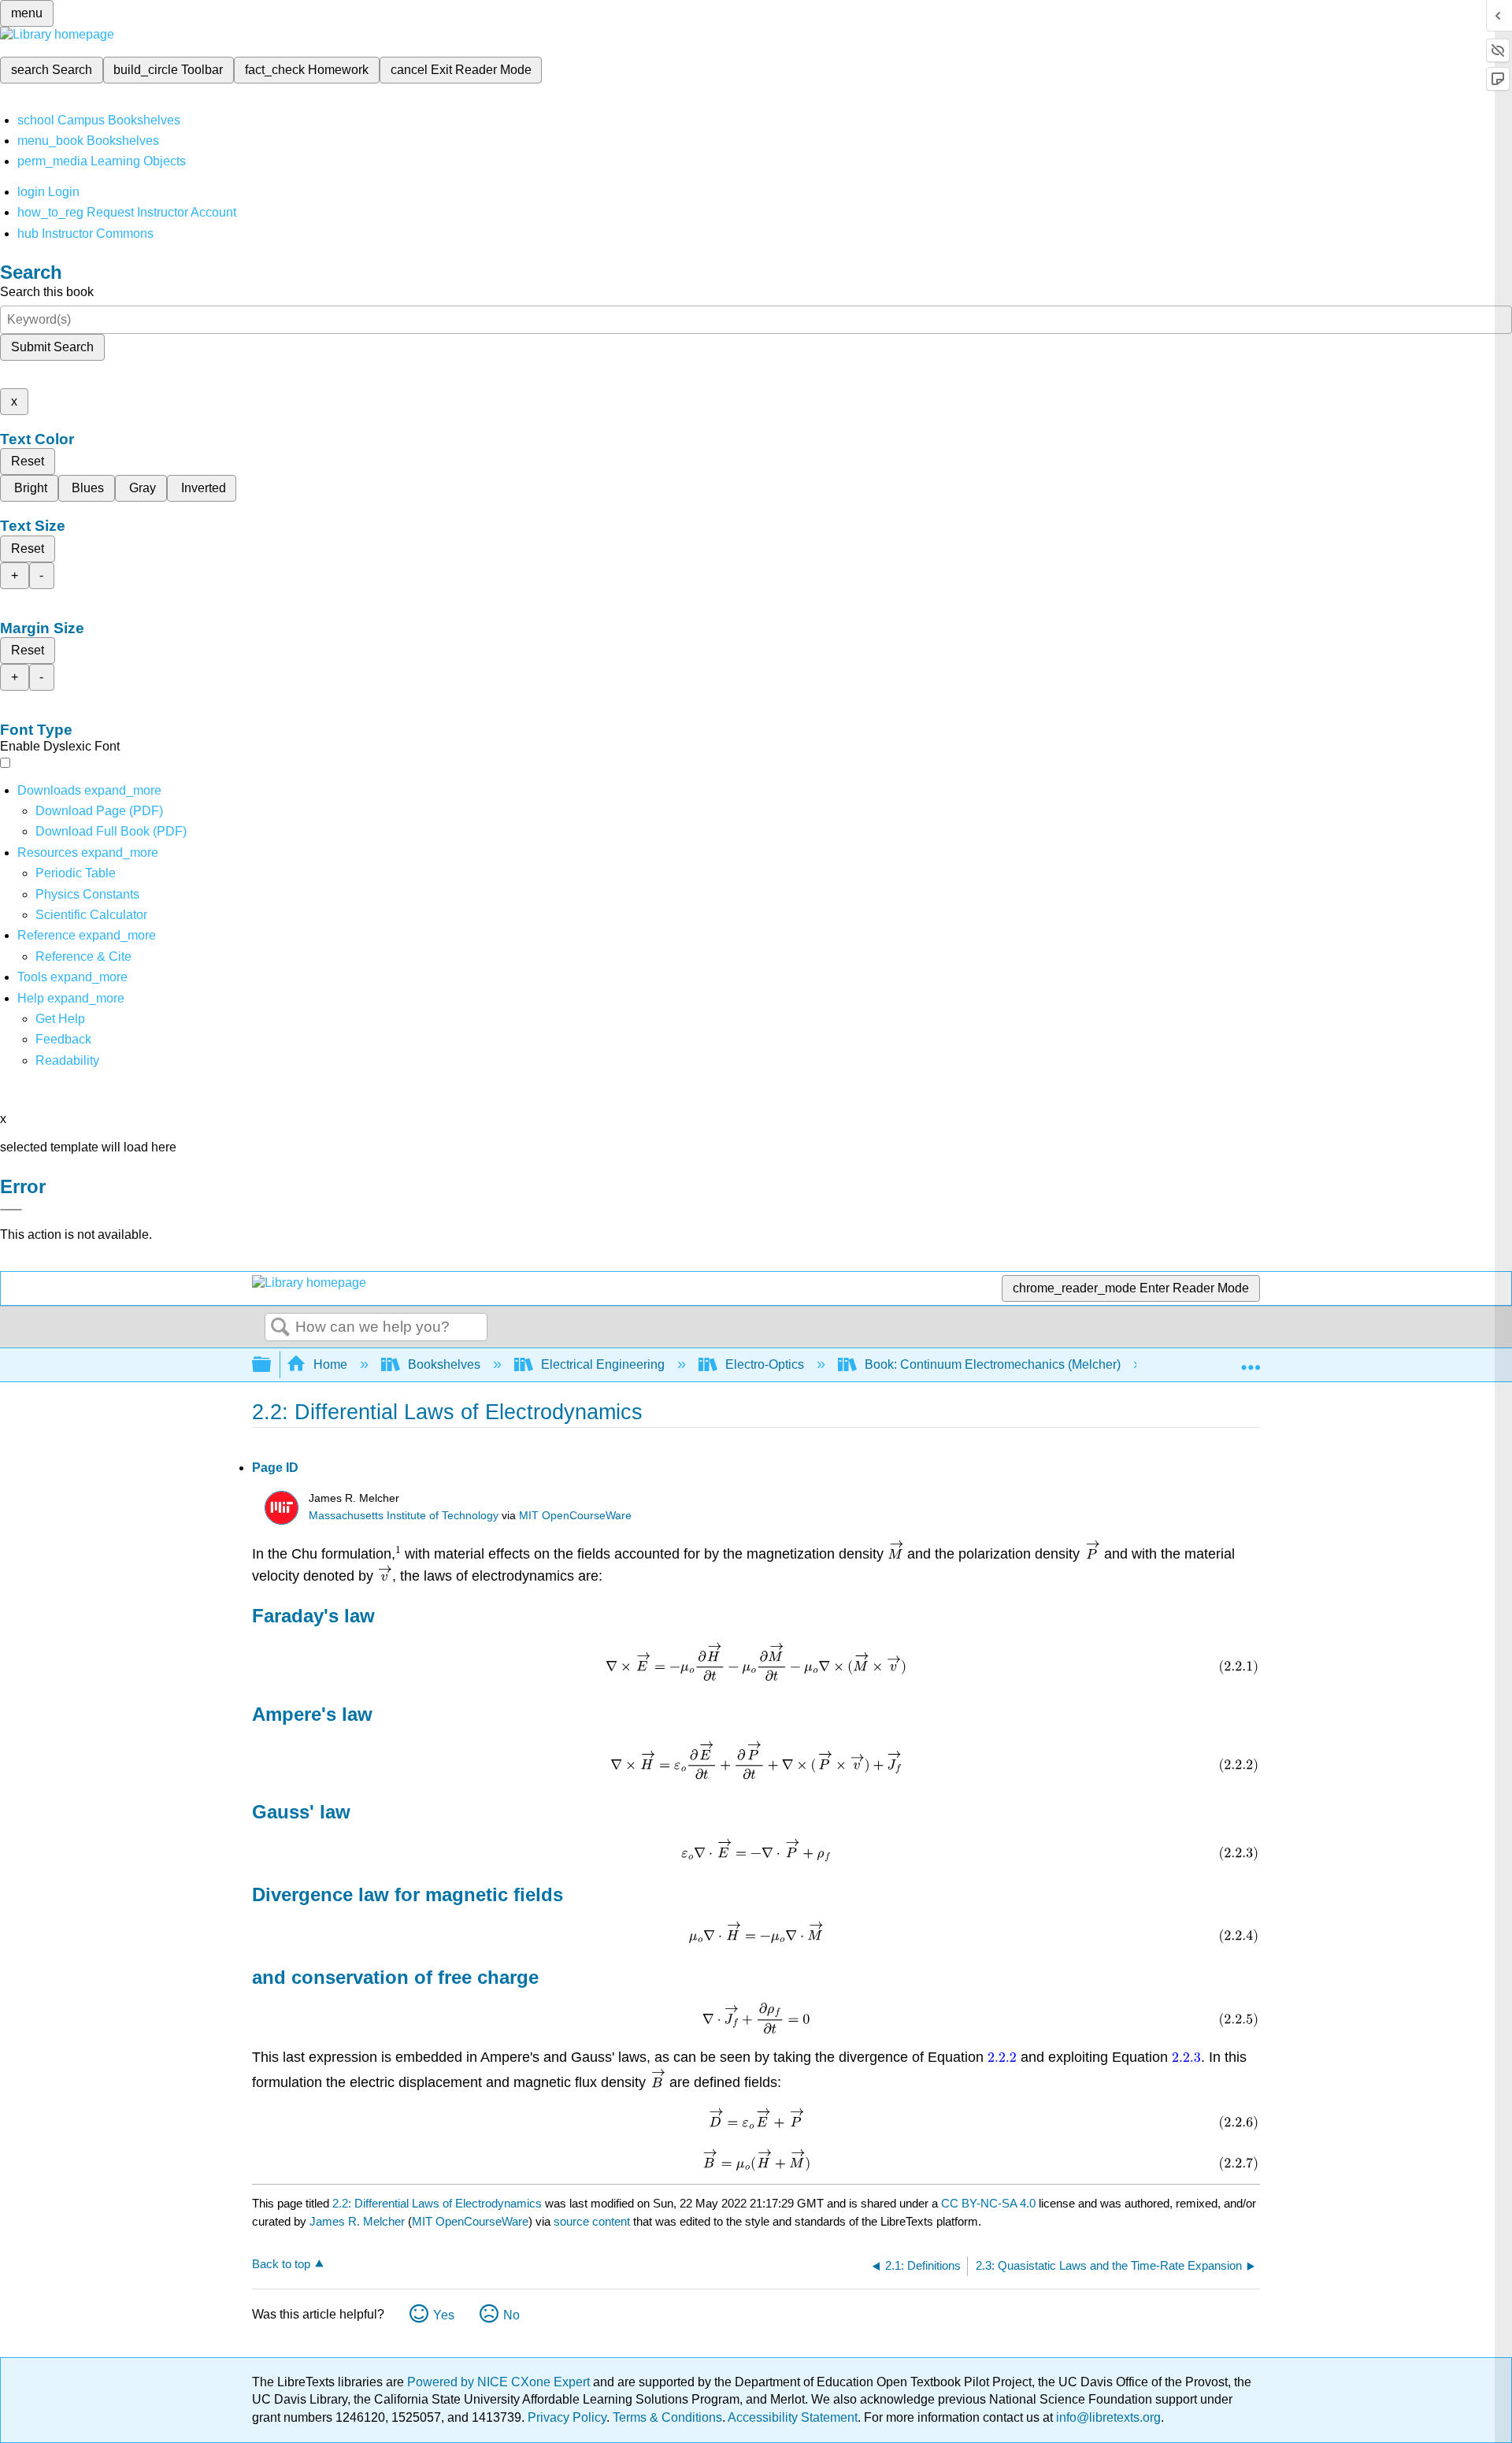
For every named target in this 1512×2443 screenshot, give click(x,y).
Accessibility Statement (793, 2417)
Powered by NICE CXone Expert (500, 2382)
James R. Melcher (357, 2221)
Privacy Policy (567, 2417)
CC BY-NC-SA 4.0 (988, 2203)
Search (280, 1328)
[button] (63, 1039)
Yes (444, 2315)
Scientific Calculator (91, 915)
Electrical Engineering (603, 1364)
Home (330, 1364)
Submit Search (52, 347)
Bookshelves (444, 1364)
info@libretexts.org (1107, 2417)
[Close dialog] (11, 1210)
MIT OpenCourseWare (575, 1516)
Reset (28, 461)
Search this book (47, 292)
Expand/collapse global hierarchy (272, 1365)
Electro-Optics (765, 1364)
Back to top (281, 2264)
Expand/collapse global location (1251, 1360)
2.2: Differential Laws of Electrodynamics (437, 2203)
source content (592, 2221)
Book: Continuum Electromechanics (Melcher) (993, 1364)
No (511, 2315)
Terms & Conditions (667, 2417)
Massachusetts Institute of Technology (404, 1516)
